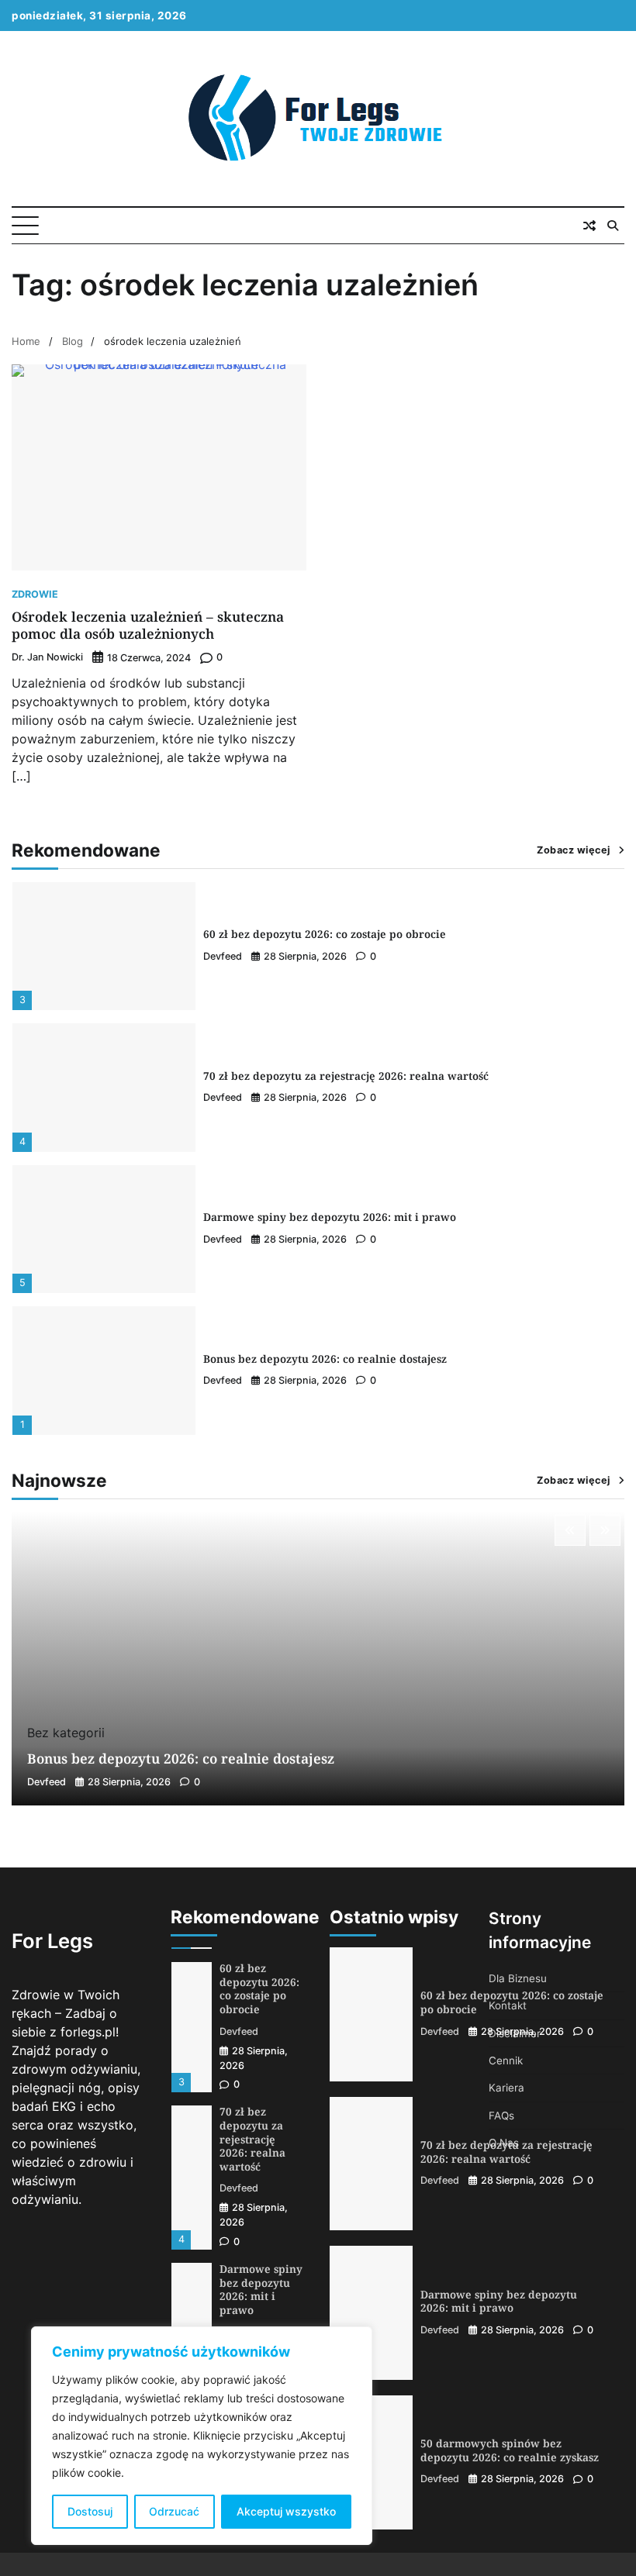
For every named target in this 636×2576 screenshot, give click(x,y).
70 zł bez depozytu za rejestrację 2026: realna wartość (346, 1076)
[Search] (613, 226)
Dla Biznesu (518, 1978)
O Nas (504, 2143)
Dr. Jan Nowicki (47, 657)
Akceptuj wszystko (286, 2511)
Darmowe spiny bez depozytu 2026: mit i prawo (330, 1217)
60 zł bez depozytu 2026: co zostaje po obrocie (325, 934)
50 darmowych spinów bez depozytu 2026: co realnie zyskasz (510, 2450)
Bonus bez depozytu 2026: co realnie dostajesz (325, 1359)
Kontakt (508, 2005)
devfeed (223, 956)
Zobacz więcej (574, 850)
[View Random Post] (589, 226)
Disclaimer (515, 2033)
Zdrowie (35, 595)
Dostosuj (90, 2511)
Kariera (506, 2088)
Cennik (506, 2060)
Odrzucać (174, 2511)
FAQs (501, 2116)
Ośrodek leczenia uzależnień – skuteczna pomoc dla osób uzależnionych (148, 625)
